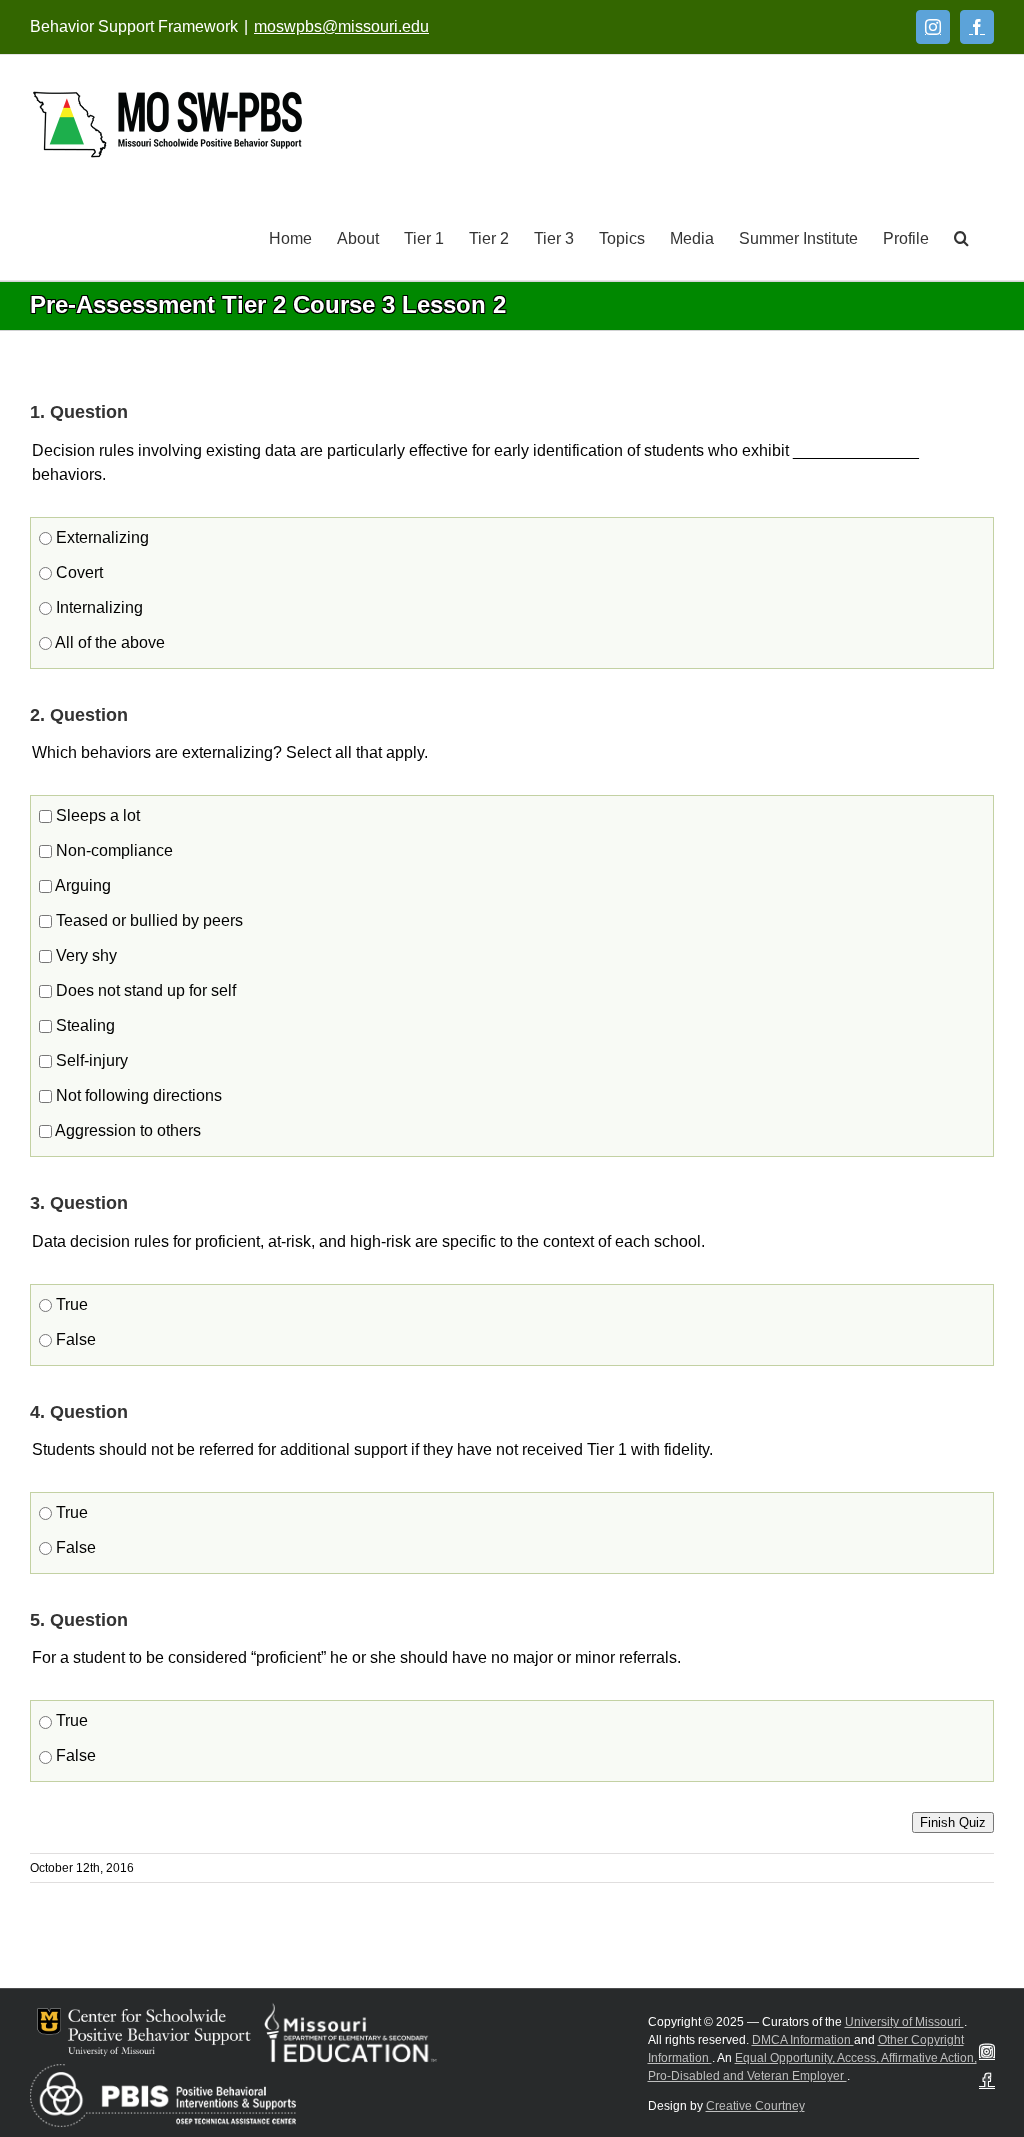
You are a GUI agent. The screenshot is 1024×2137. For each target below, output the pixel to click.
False (74, 1339)
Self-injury (90, 1060)
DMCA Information (803, 2040)
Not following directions (137, 1095)
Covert (77, 572)
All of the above (108, 642)
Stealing (83, 1025)
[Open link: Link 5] (167, 124)
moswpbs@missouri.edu (341, 26)
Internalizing (97, 607)
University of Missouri (904, 2022)
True (70, 1304)
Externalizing (100, 537)
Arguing (81, 885)
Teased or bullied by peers (147, 920)
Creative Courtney (755, 2106)
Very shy (84, 955)
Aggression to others (126, 1130)
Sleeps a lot (96, 815)
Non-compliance (112, 850)
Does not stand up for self (144, 990)
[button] (961, 237)
